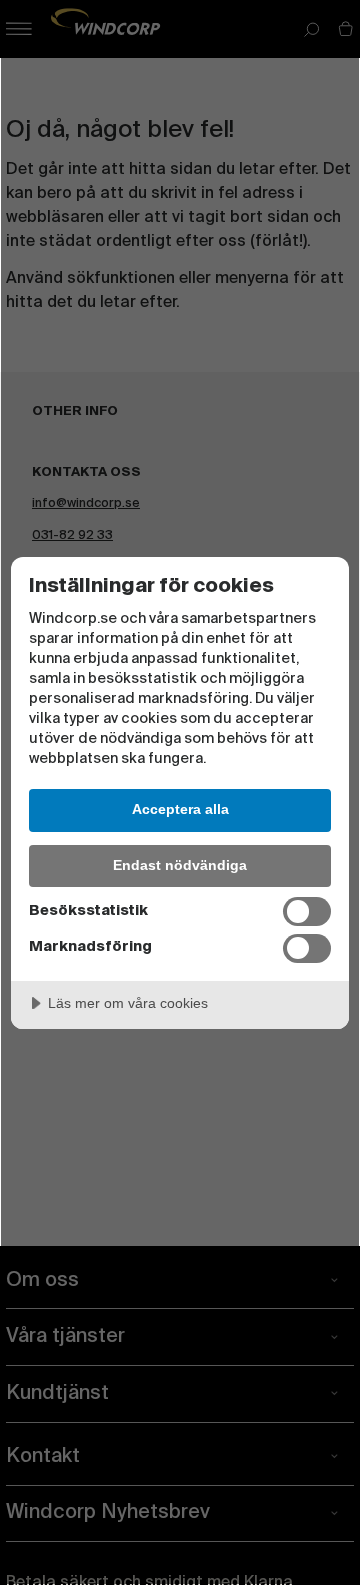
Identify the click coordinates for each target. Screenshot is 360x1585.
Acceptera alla (180, 809)
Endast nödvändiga (180, 865)
